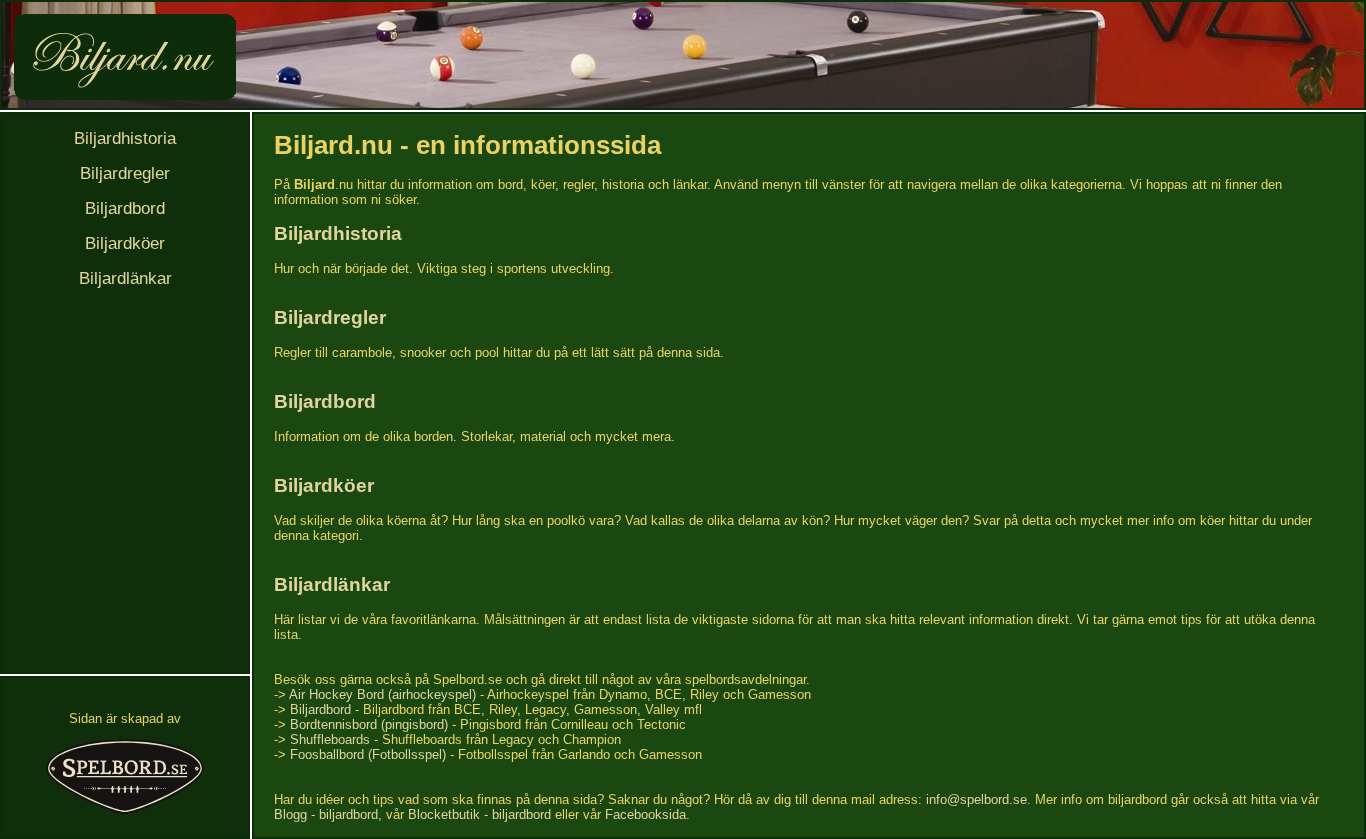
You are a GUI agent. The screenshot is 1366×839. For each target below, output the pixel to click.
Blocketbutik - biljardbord (479, 814)
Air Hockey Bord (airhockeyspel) (382, 694)
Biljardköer (125, 243)
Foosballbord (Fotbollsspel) (368, 754)
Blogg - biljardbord (326, 814)
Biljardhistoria (125, 138)
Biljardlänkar (125, 278)
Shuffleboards (330, 739)
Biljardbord (125, 208)
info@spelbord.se (976, 799)
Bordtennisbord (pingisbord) (369, 724)
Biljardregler (125, 173)
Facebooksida (645, 814)
